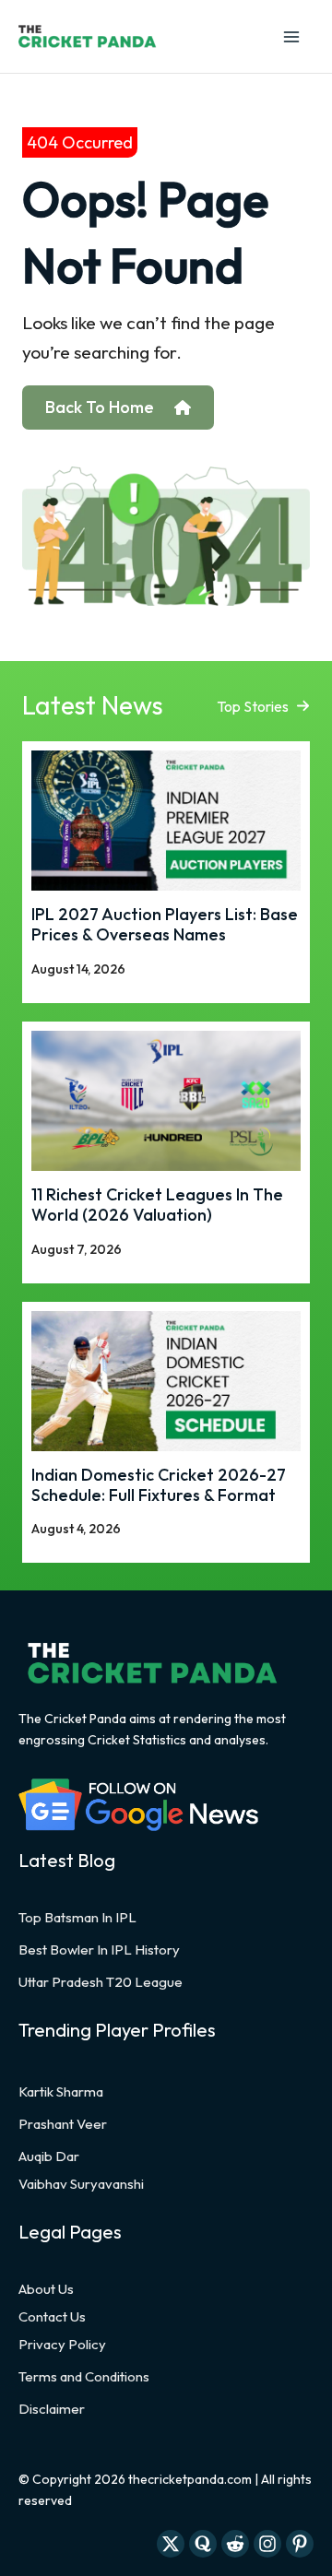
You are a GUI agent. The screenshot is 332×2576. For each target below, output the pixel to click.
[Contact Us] (52, 2317)
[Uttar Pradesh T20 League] (101, 1982)
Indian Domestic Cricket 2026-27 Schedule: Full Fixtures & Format (159, 1485)
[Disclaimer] (52, 2409)
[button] (263, 706)
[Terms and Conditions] (84, 2377)
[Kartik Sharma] (61, 2092)
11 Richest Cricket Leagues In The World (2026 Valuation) (157, 1205)
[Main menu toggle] (291, 36)
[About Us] (46, 2289)
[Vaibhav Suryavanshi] (81, 2184)
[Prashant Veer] (63, 2124)
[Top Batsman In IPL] (77, 1918)
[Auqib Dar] (49, 2157)
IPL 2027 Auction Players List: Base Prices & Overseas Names (165, 924)
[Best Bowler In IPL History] (99, 1950)
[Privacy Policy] (62, 2345)
